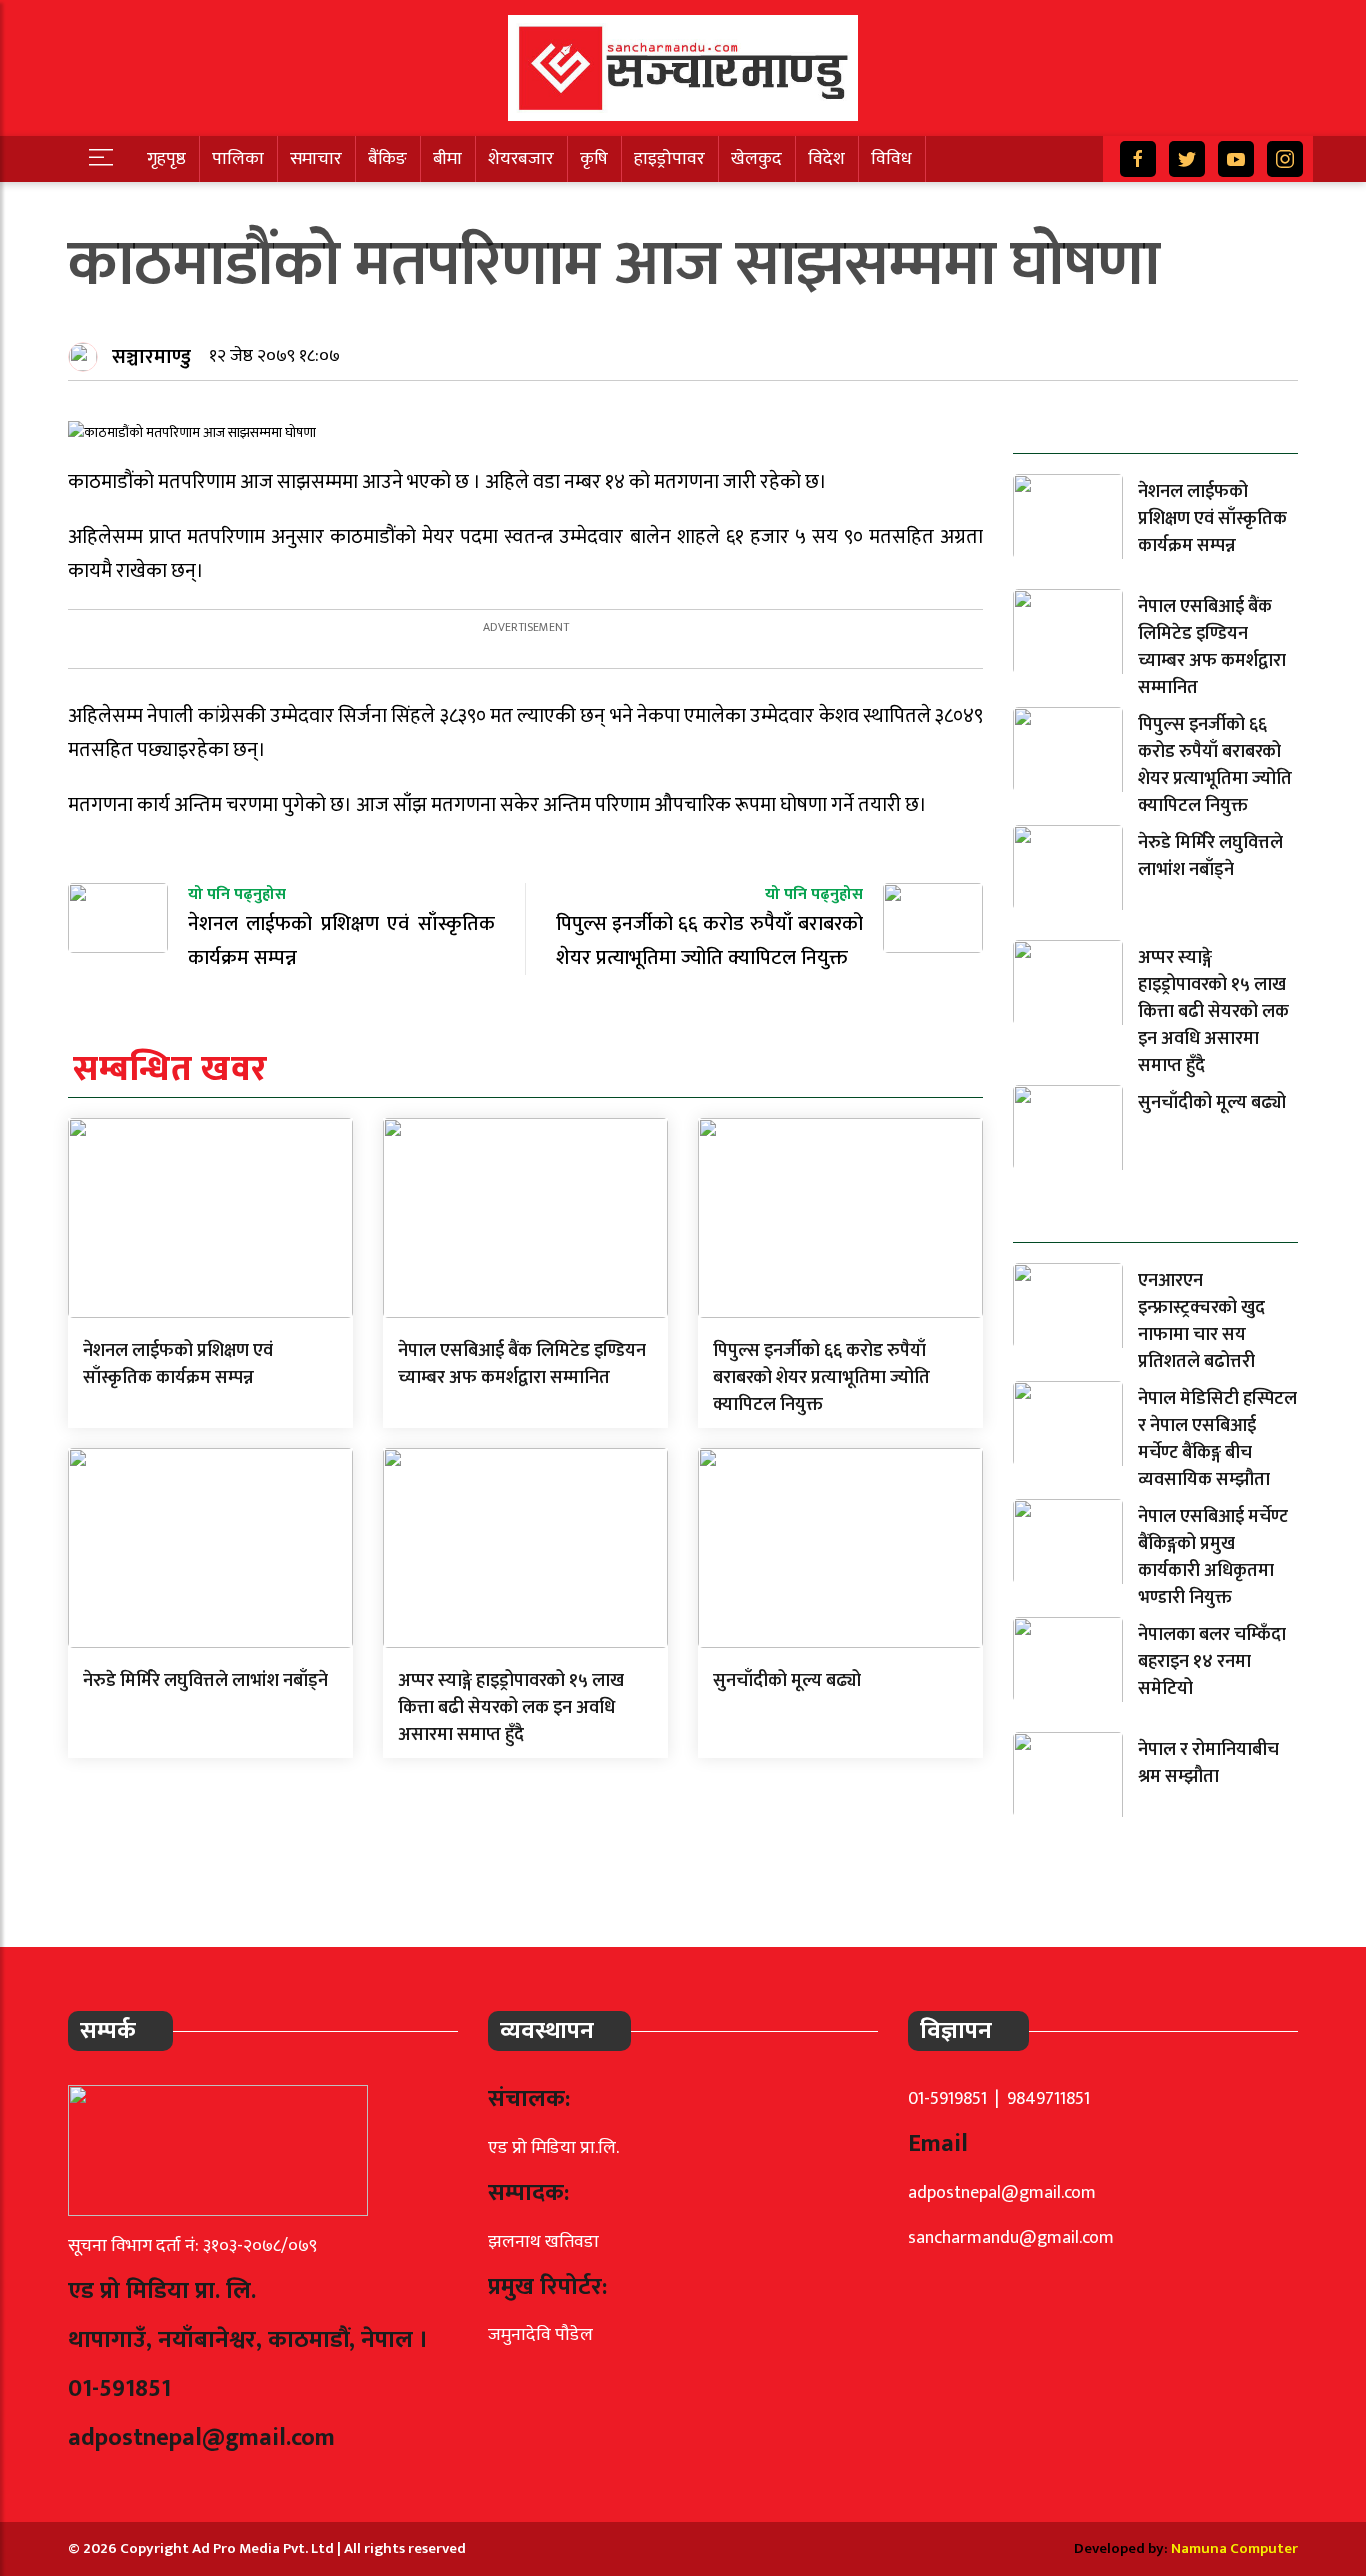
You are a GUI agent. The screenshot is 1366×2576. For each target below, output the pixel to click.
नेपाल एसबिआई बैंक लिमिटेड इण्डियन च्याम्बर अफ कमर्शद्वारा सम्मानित (522, 1364)
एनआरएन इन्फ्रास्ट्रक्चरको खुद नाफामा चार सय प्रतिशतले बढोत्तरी (1201, 1321)
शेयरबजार (521, 159)
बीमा (447, 159)
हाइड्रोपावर (669, 159)
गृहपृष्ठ (166, 159)
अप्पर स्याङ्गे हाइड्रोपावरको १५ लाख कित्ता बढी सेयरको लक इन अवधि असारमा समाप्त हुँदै (511, 1708)
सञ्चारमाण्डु (151, 357)
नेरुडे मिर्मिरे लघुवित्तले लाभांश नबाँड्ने (205, 1681)
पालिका (238, 159)
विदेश (826, 159)
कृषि (594, 159)
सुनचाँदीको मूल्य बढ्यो (787, 1681)
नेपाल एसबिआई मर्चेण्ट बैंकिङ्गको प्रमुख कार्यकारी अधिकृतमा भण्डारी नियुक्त (1213, 1557)
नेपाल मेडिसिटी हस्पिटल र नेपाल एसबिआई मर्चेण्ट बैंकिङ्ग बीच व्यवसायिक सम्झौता (1217, 1439)
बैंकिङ (387, 159)
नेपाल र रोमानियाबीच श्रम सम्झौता (1208, 1763)
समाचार (316, 159)
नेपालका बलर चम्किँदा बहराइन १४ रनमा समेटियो (1212, 1662)
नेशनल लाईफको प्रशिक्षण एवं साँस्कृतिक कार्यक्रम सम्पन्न (178, 1364)
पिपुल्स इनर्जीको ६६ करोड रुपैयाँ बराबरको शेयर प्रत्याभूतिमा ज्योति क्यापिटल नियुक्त (821, 1378)
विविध (891, 159)
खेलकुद (756, 159)
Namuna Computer (1234, 2548)
